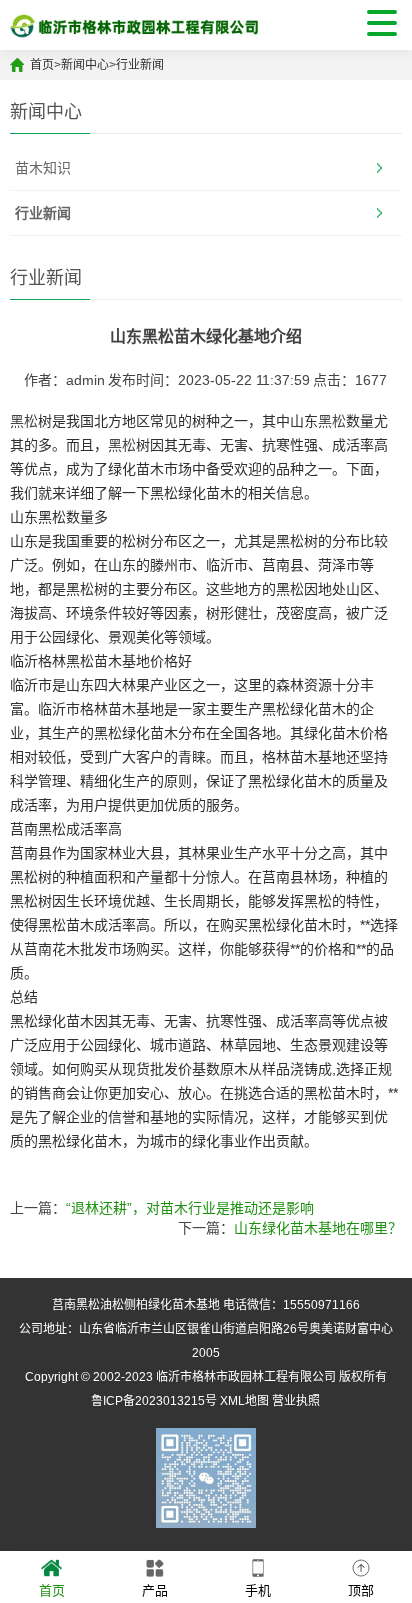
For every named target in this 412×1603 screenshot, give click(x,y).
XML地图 (244, 1401)
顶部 (361, 1590)
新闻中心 (85, 65)
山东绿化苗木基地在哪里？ (318, 1228)
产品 (155, 1590)
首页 (42, 65)
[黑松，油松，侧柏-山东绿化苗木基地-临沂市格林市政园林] (136, 25)
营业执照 (296, 1401)
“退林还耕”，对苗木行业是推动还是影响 (190, 1208)
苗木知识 (43, 168)
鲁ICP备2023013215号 (154, 1401)
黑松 (24, 421)
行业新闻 (140, 65)
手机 (258, 1590)
